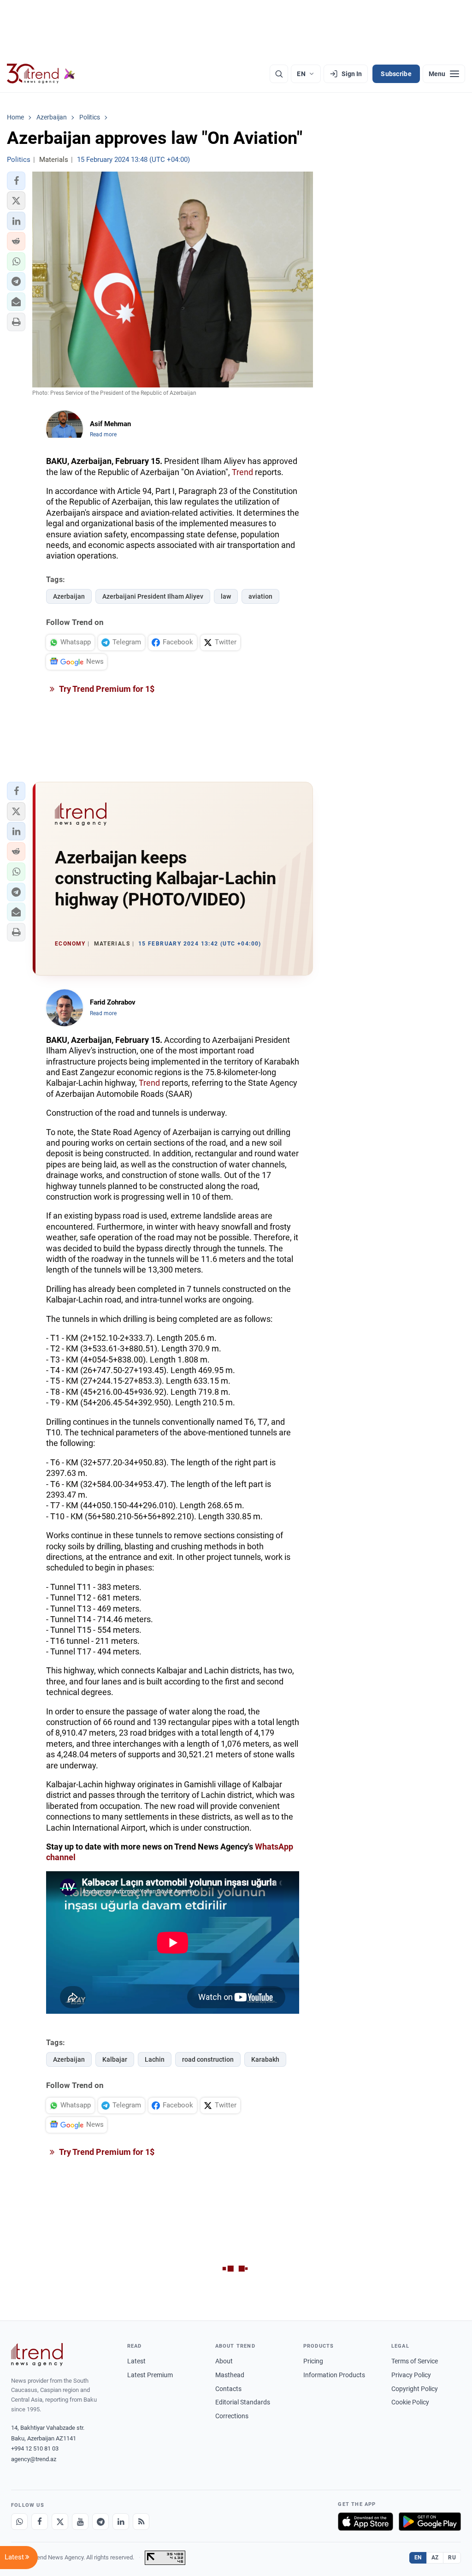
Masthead (230, 2375)
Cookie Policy (410, 2402)
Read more (103, 434)
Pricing (313, 2361)
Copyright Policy (415, 2389)
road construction (208, 2059)
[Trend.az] (41, 74)
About (224, 2361)
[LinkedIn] (121, 2522)
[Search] (279, 74)
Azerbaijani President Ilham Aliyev (153, 596)
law (226, 596)
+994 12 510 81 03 (35, 2448)
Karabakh (265, 2059)
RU (452, 2558)
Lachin (155, 2059)
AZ (435, 2558)
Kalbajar (115, 2059)
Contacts (228, 2389)
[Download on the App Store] (366, 2522)
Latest (136, 2361)
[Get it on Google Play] (430, 2522)
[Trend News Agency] (37, 2355)
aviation (260, 596)
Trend (242, 472)
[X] (60, 2522)
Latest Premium (150, 2375)
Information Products (334, 2375)
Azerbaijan (69, 596)
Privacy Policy (411, 2375)
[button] (16, 181)
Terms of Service (415, 2361)
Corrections (232, 2416)
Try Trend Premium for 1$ (106, 689)
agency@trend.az (34, 2459)
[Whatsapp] (19, 2522)
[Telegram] (100, 2522)
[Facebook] (40, 2522)
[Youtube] (80, 2522)
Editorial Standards (243, 2402)
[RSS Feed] (141, 2522)
